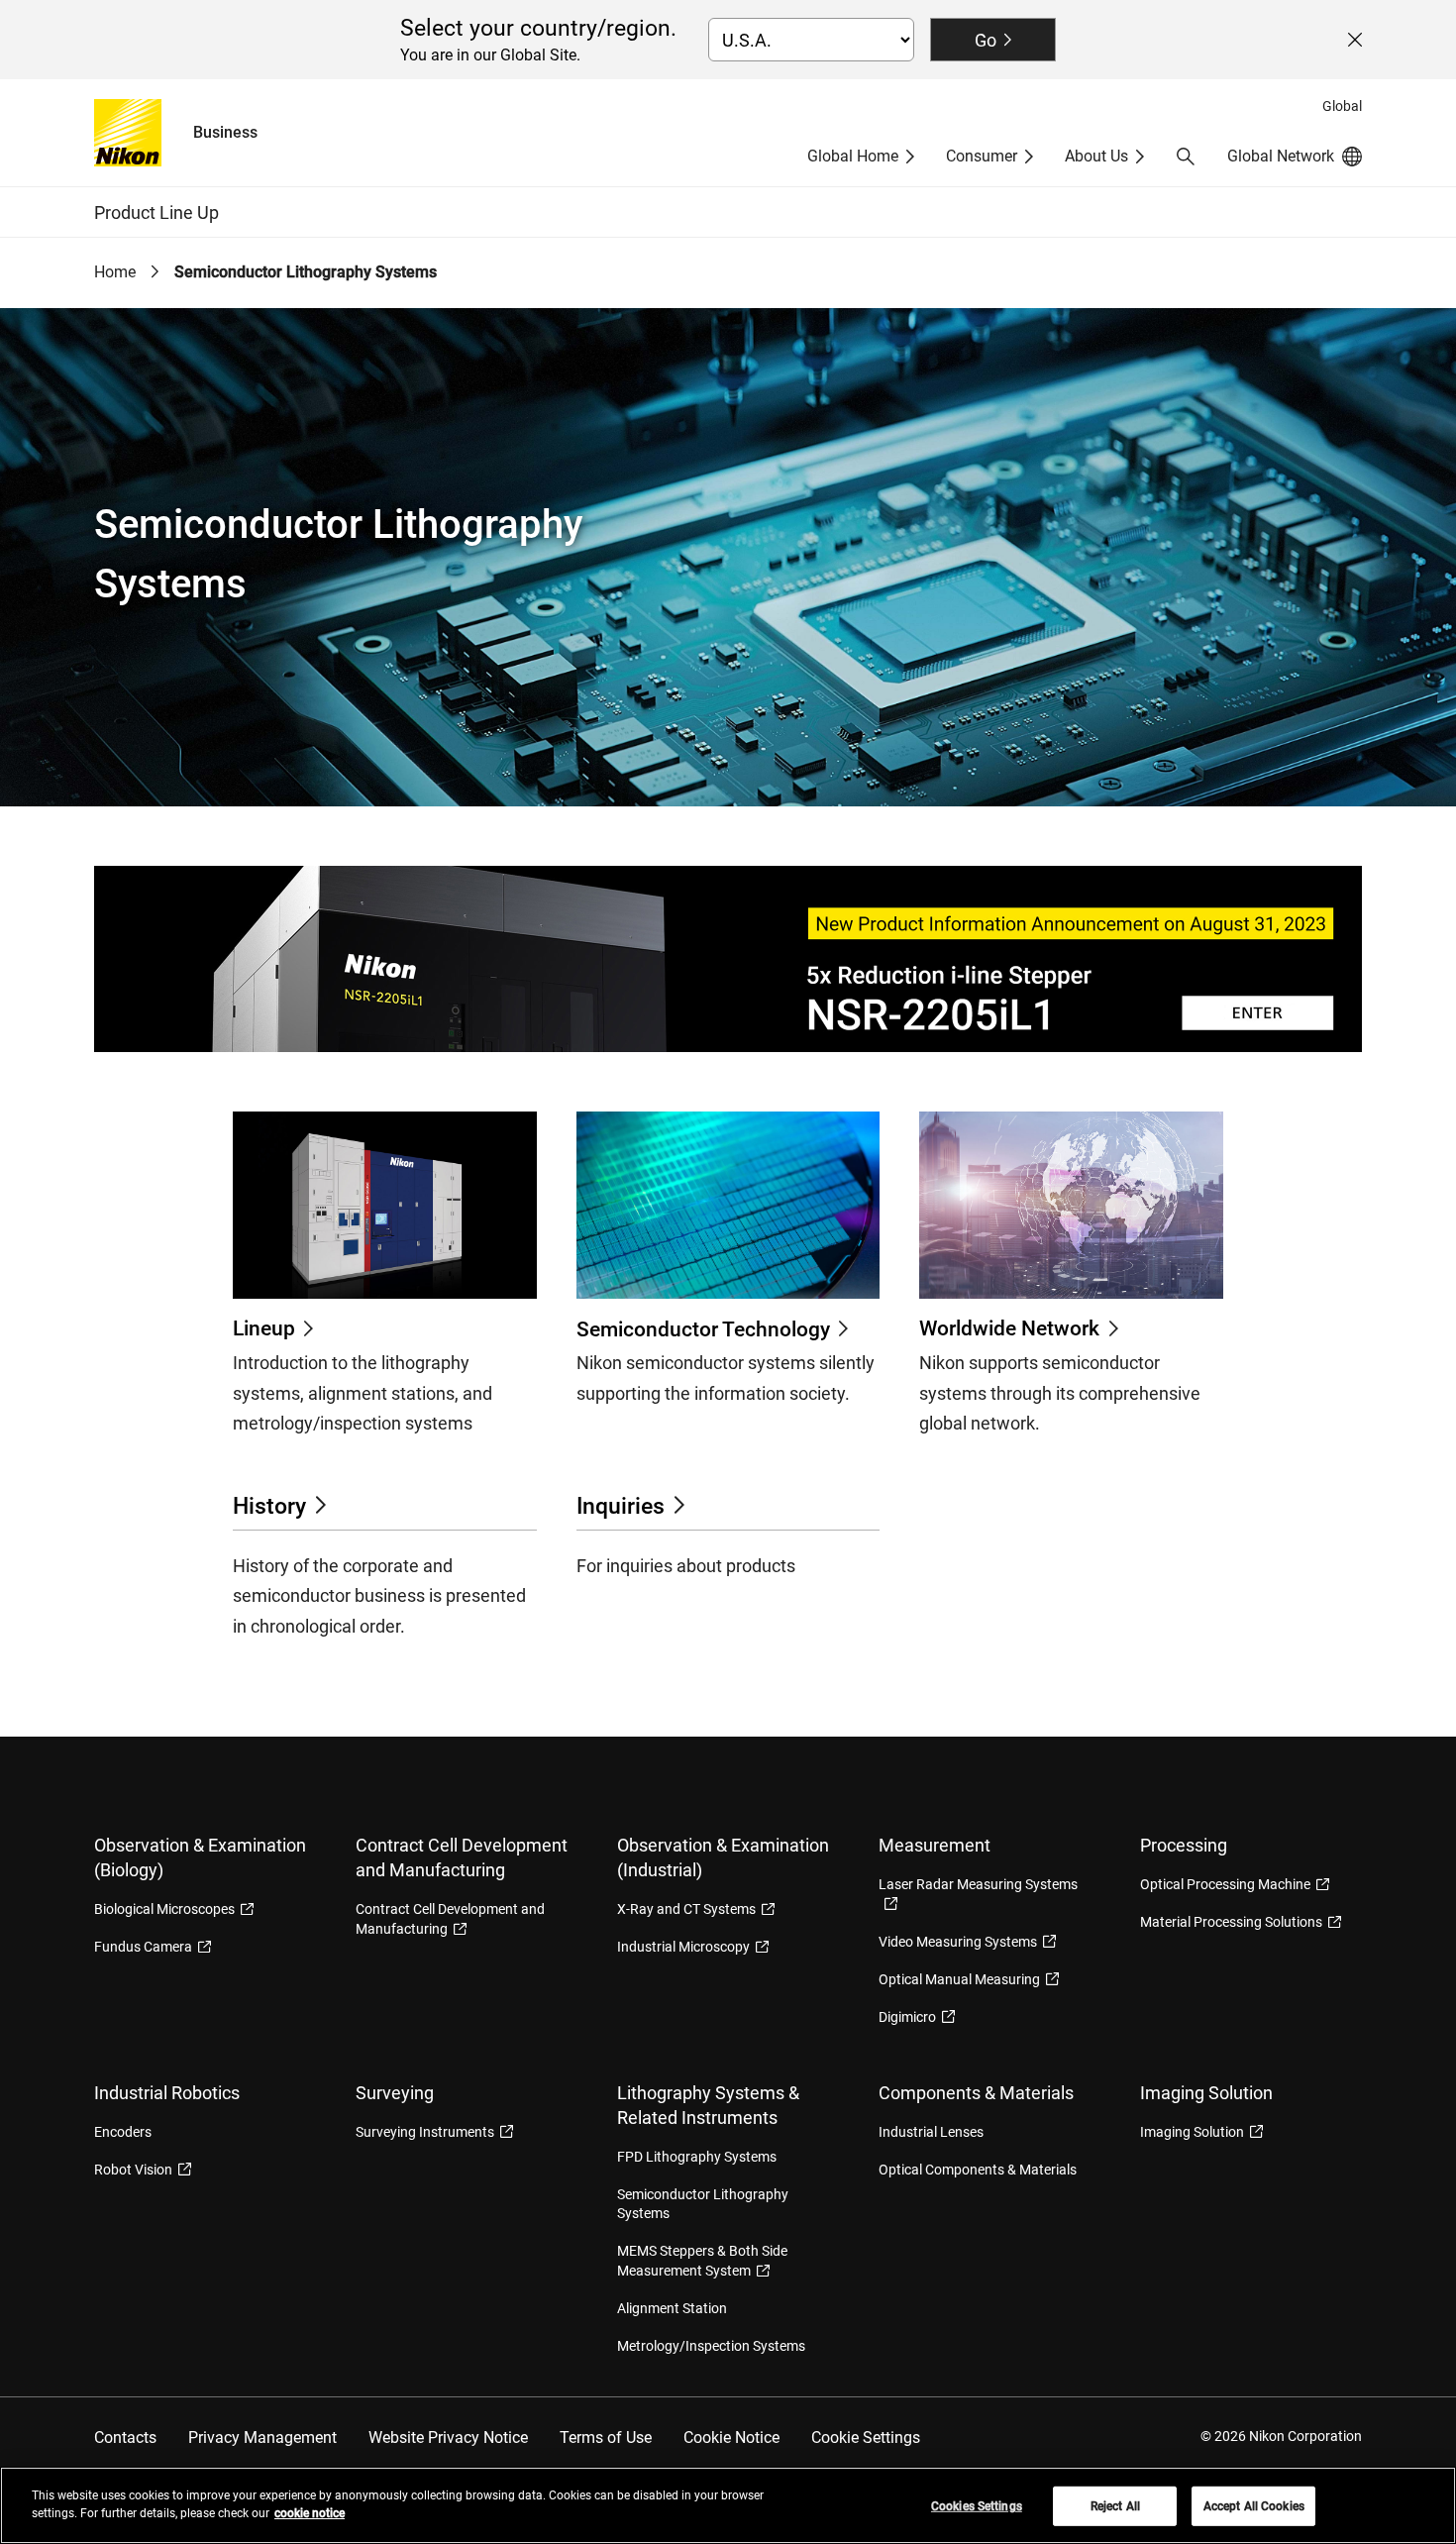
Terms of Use (606, 2438)
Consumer (982, 156)
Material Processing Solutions (1231, 1922)
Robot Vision (133, 2170)
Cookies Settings (977, 2506)
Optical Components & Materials (978, 2170)
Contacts (125, 2438)
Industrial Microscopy (683, 1947)
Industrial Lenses (931, 2132)
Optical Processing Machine (1225, 1884)
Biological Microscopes (164, 1909)
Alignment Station (672, 2308)
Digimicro (907, 2017)
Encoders (123, 2132)
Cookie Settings (866, 2438)
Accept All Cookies (1254, 2506)
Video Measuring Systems (958, 1942)
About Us (1096, 156)
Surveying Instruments (425, 2132)
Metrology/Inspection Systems (711, 2346)
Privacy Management (262, 2438)
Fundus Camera (143, 1947)
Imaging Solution (1192, 2132)
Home (115, 272)
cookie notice (310, 2513)
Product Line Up (156, 212)
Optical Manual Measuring (959, 1979)
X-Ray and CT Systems (686, 1909)
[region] (728, 2505)
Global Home (853, 156)
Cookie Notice (731, 2438)
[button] (1186, 157)
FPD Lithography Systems (697, 2157)
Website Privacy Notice (448, 2438)
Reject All (1115, 2506)
